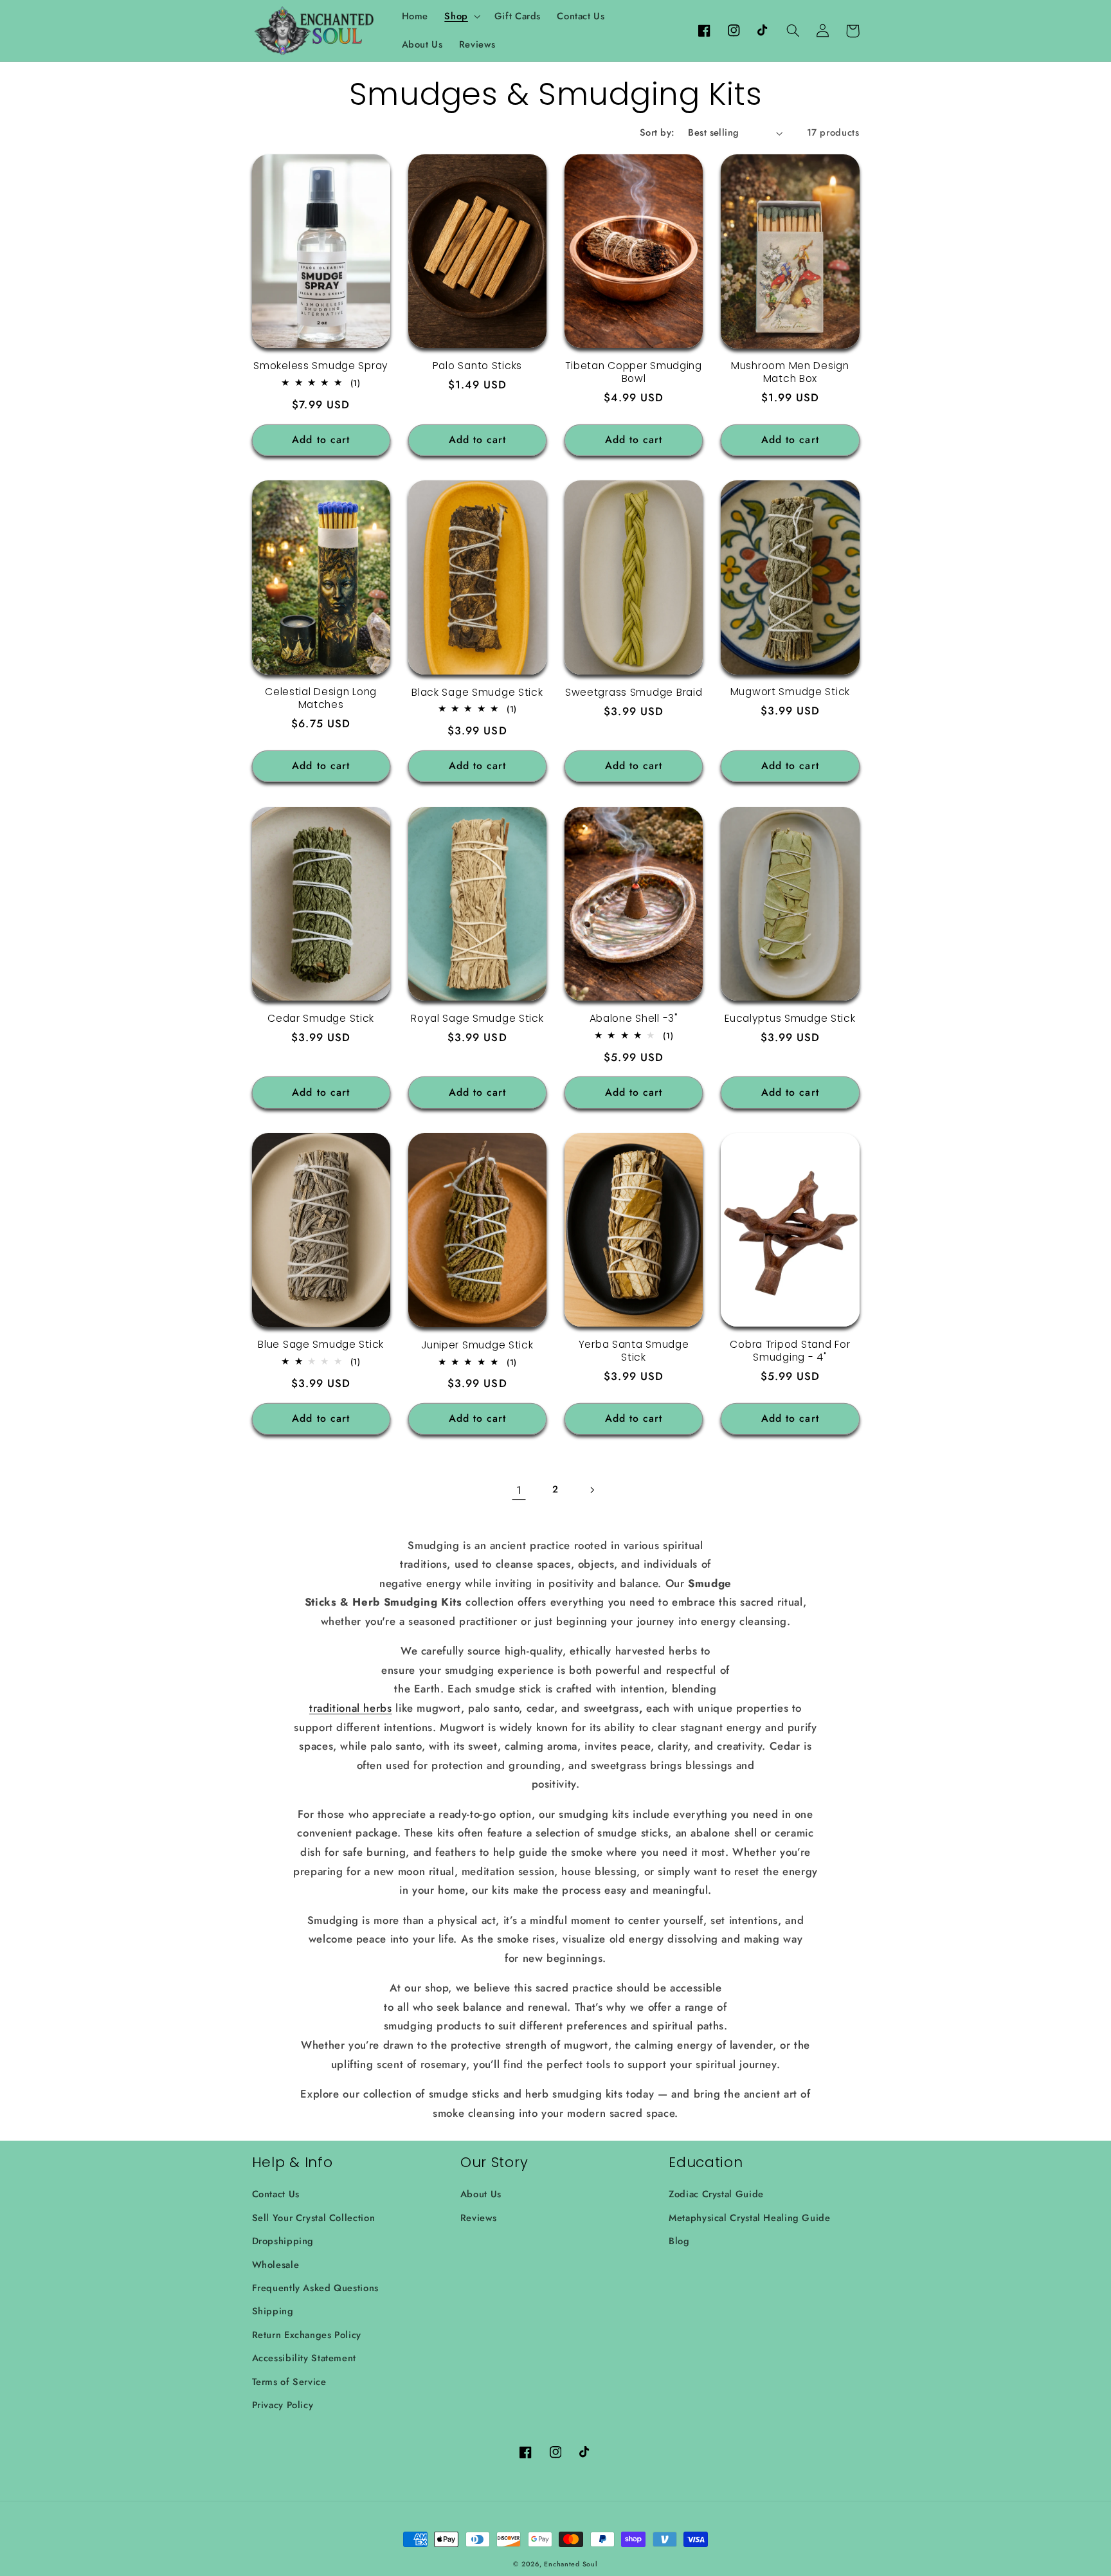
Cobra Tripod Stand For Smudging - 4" (790, 1351)
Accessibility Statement (304, 2358)
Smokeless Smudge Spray (321, 366)
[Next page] (592, 1490)
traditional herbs (351, 1708)
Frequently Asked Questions (315, 2288)
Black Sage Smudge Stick (477, 693)
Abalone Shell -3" (634, 1019)
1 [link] (519, 1490)
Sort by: (657, 132)
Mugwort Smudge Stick (790, 692)
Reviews (478, 2218)
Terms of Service (289, 2382)
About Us (481, 2194)
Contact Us (276, 2194)
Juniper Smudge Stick (477, 1345)
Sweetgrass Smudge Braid (634, 693)
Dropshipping (283, 2241)
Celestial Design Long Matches (321, 698)
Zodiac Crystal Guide (716, 2194)
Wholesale (276, 2265)
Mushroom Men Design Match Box (790, 372)
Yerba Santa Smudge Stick (634, 1351)
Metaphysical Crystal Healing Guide (749, 2218)
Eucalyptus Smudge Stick (790, 1019)
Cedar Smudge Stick (321, 1019)
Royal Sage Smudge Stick (477, 1019)
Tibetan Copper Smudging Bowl (634, 372)
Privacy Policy (283, 2405)
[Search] (793, 31)
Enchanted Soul (571, 2564)
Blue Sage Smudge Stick (321, 1345)
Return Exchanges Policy (307, 2335)
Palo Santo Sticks (477, 366)
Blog (679, 2241)
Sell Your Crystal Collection (314, 2218)
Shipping (273, 2311)
